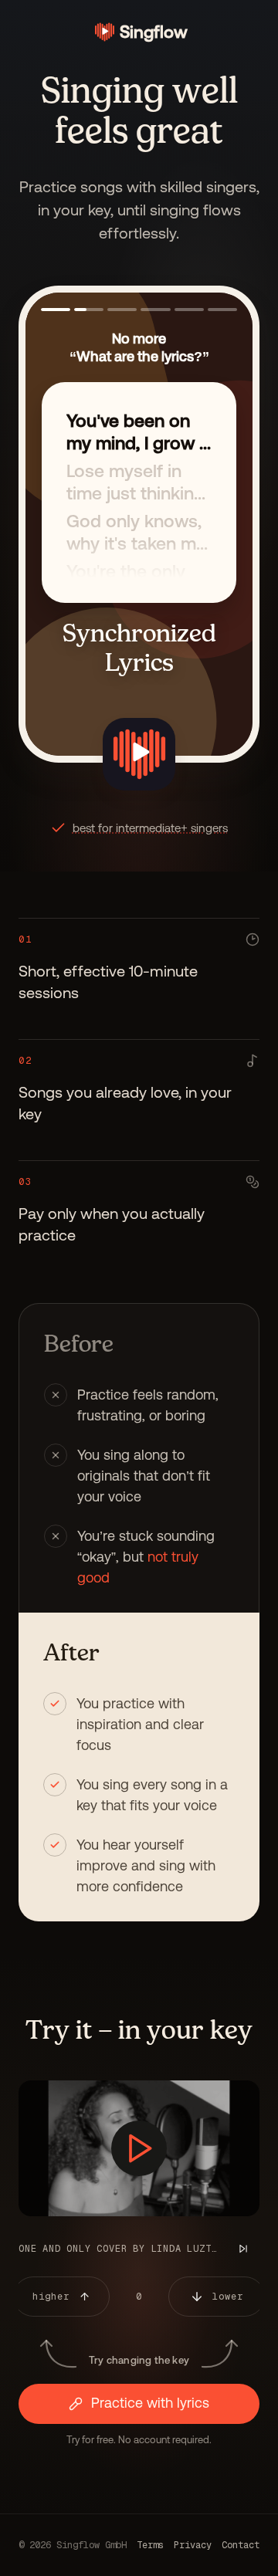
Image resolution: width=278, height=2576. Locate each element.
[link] (139, 32)
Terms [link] (150, 2545)
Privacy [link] (193, 2545)
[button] (56, 310)
